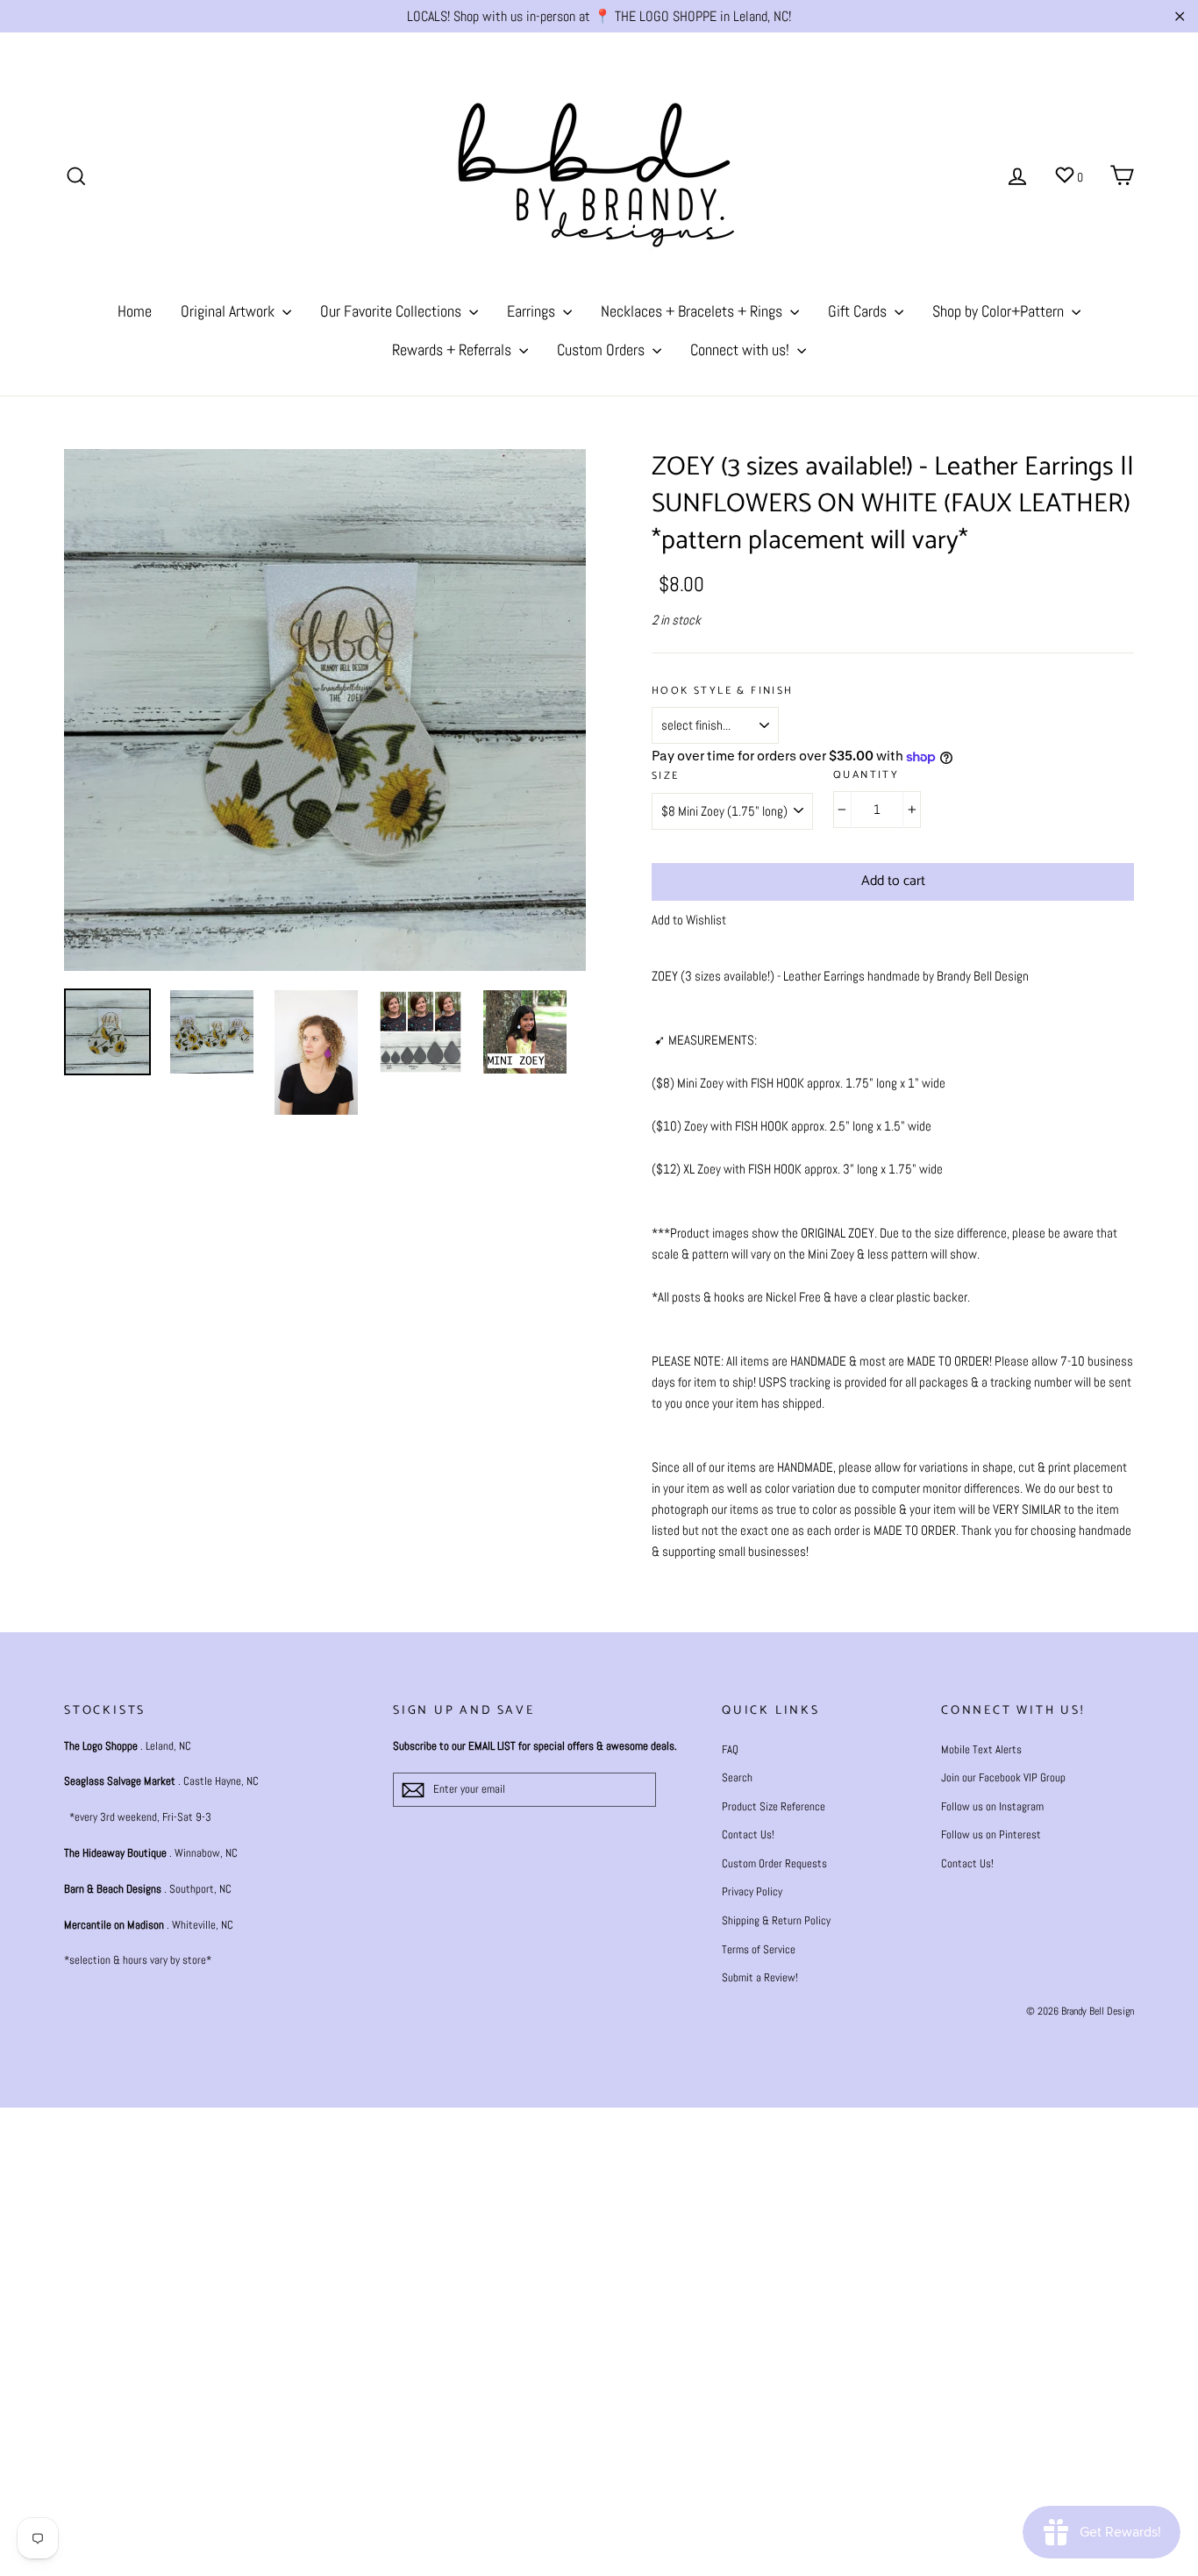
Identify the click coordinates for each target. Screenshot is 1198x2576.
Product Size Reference (774, 1806)
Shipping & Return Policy (776, 1920)
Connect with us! (742, 350)
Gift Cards (859, 311)
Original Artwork (229, 311)
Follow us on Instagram (992, 1806)
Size (666, 777)
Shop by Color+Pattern (1000, 311)
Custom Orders (603, 350)
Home (135, 311)
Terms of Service (759, 1949)
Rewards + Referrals (453, 350)
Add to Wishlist (689, 920)
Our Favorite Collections (392, 311)
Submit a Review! (760, 1977)
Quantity (866, 776)
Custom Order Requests (774, 1863)
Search (737, 1777)
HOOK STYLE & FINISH (723, 692)
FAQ (730, 1749)
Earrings (533, 311)
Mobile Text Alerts (981, 1749)
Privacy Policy (752, 1891)
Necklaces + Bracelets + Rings (693, 311)
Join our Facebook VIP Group (1003, 1777)
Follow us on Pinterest (991, 1834)
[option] (325, 710)
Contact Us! (748, 1834)
